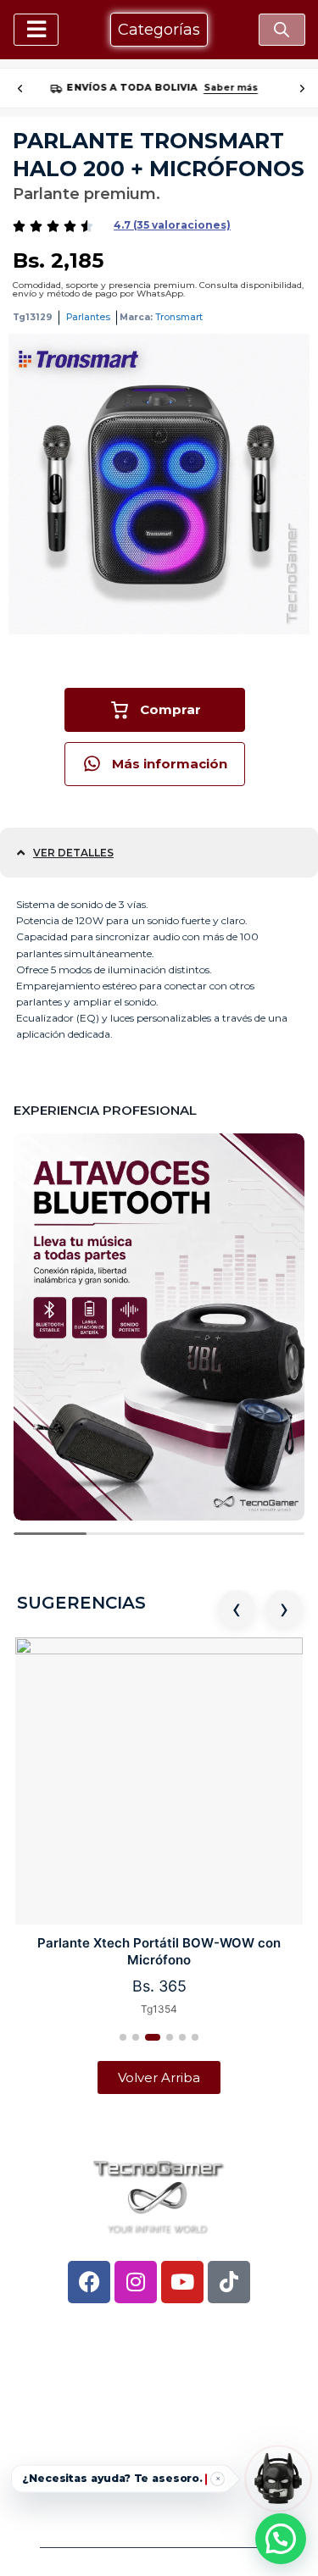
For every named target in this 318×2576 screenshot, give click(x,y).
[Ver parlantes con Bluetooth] (159, 1327)
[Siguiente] (302, 88)
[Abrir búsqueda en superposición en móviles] (282, 30)
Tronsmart (179, 317)
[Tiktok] (229, 2282)
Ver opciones (222, 88)
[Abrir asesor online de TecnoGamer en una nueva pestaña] (278, 2479)
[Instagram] (136, 2282)
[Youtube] (182, 2282)
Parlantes (88, 317)
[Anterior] (20, 88)
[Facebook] (89, 2282)
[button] (172, 225)
